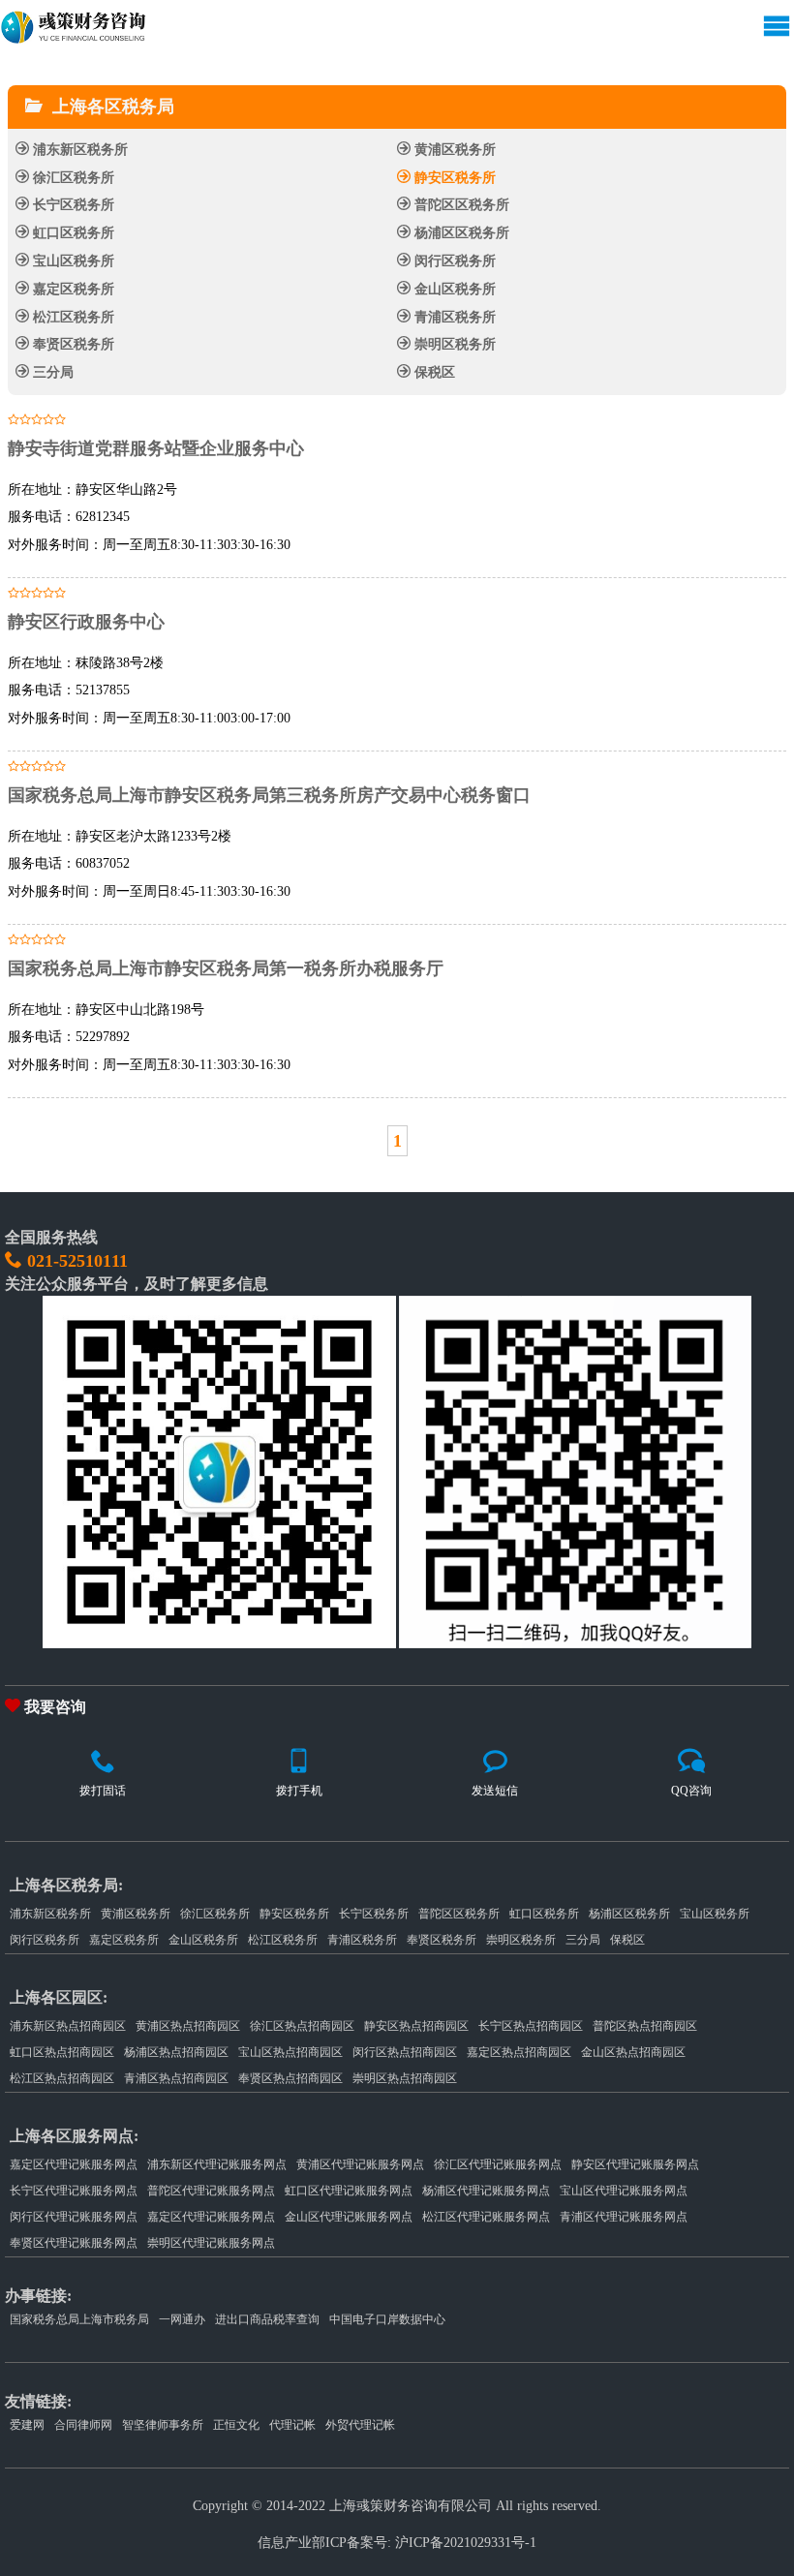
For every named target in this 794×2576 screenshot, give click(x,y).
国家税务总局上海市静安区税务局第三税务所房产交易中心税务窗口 (269, 795)
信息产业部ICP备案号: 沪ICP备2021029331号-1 (397, 2543)
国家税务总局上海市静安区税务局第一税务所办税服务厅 (226, 968)
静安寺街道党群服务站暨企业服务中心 (156, 448)
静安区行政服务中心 (86, 622)
